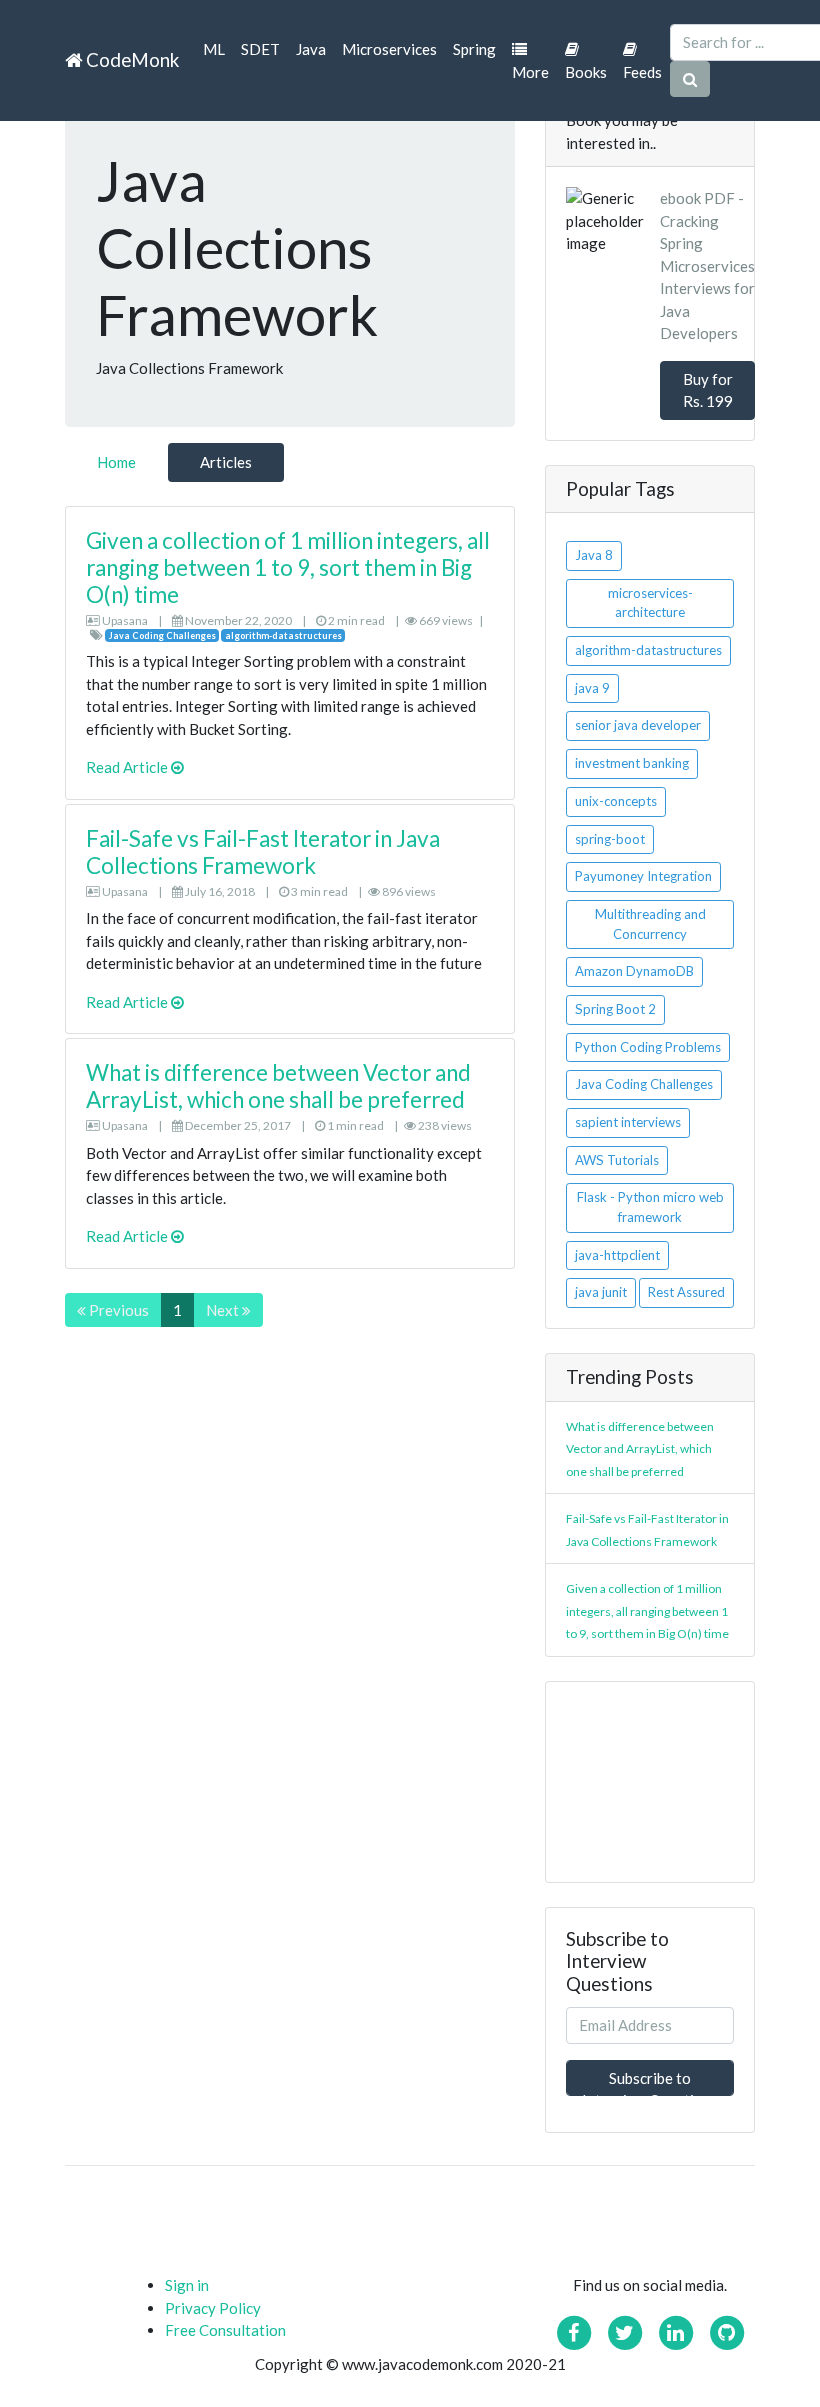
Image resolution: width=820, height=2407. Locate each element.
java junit (601, 1292)
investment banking (632, 763)
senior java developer (638, 725)
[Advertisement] (650, 1782)
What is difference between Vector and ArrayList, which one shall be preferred (278, 1086)
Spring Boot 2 (615, 1009)
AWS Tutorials (617, 1160)
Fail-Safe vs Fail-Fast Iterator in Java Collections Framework (263, 852)
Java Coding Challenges (644, 1084)
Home (116, 462)
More (530, 72)
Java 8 (594, 555)
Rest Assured (686, 1292)
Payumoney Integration (643, 876)
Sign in (187, 2285)
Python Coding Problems (648, 1047)
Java (311, 49)
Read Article (128, 767)
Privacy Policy (213, 2308)
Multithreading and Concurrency (650, 924)
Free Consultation (225, 2330)
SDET (260, 49)
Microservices (389, 49)
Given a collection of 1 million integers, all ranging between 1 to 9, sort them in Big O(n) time (288, 567)
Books (586, 72)
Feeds (642, 72)
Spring (474, 49)
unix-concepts (616, 801)
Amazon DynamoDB (634, 971)
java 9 (592, 688)
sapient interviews (628, 1122)
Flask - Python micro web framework (650, 1207)
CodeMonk (130, 59)
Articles (226, 462)
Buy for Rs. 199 (708, 390)
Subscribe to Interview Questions (650, 2083)
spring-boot (610, 839)
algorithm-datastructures (648, 650)
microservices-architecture (650, 603)
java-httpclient (617, 1255)
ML (214, 49)
